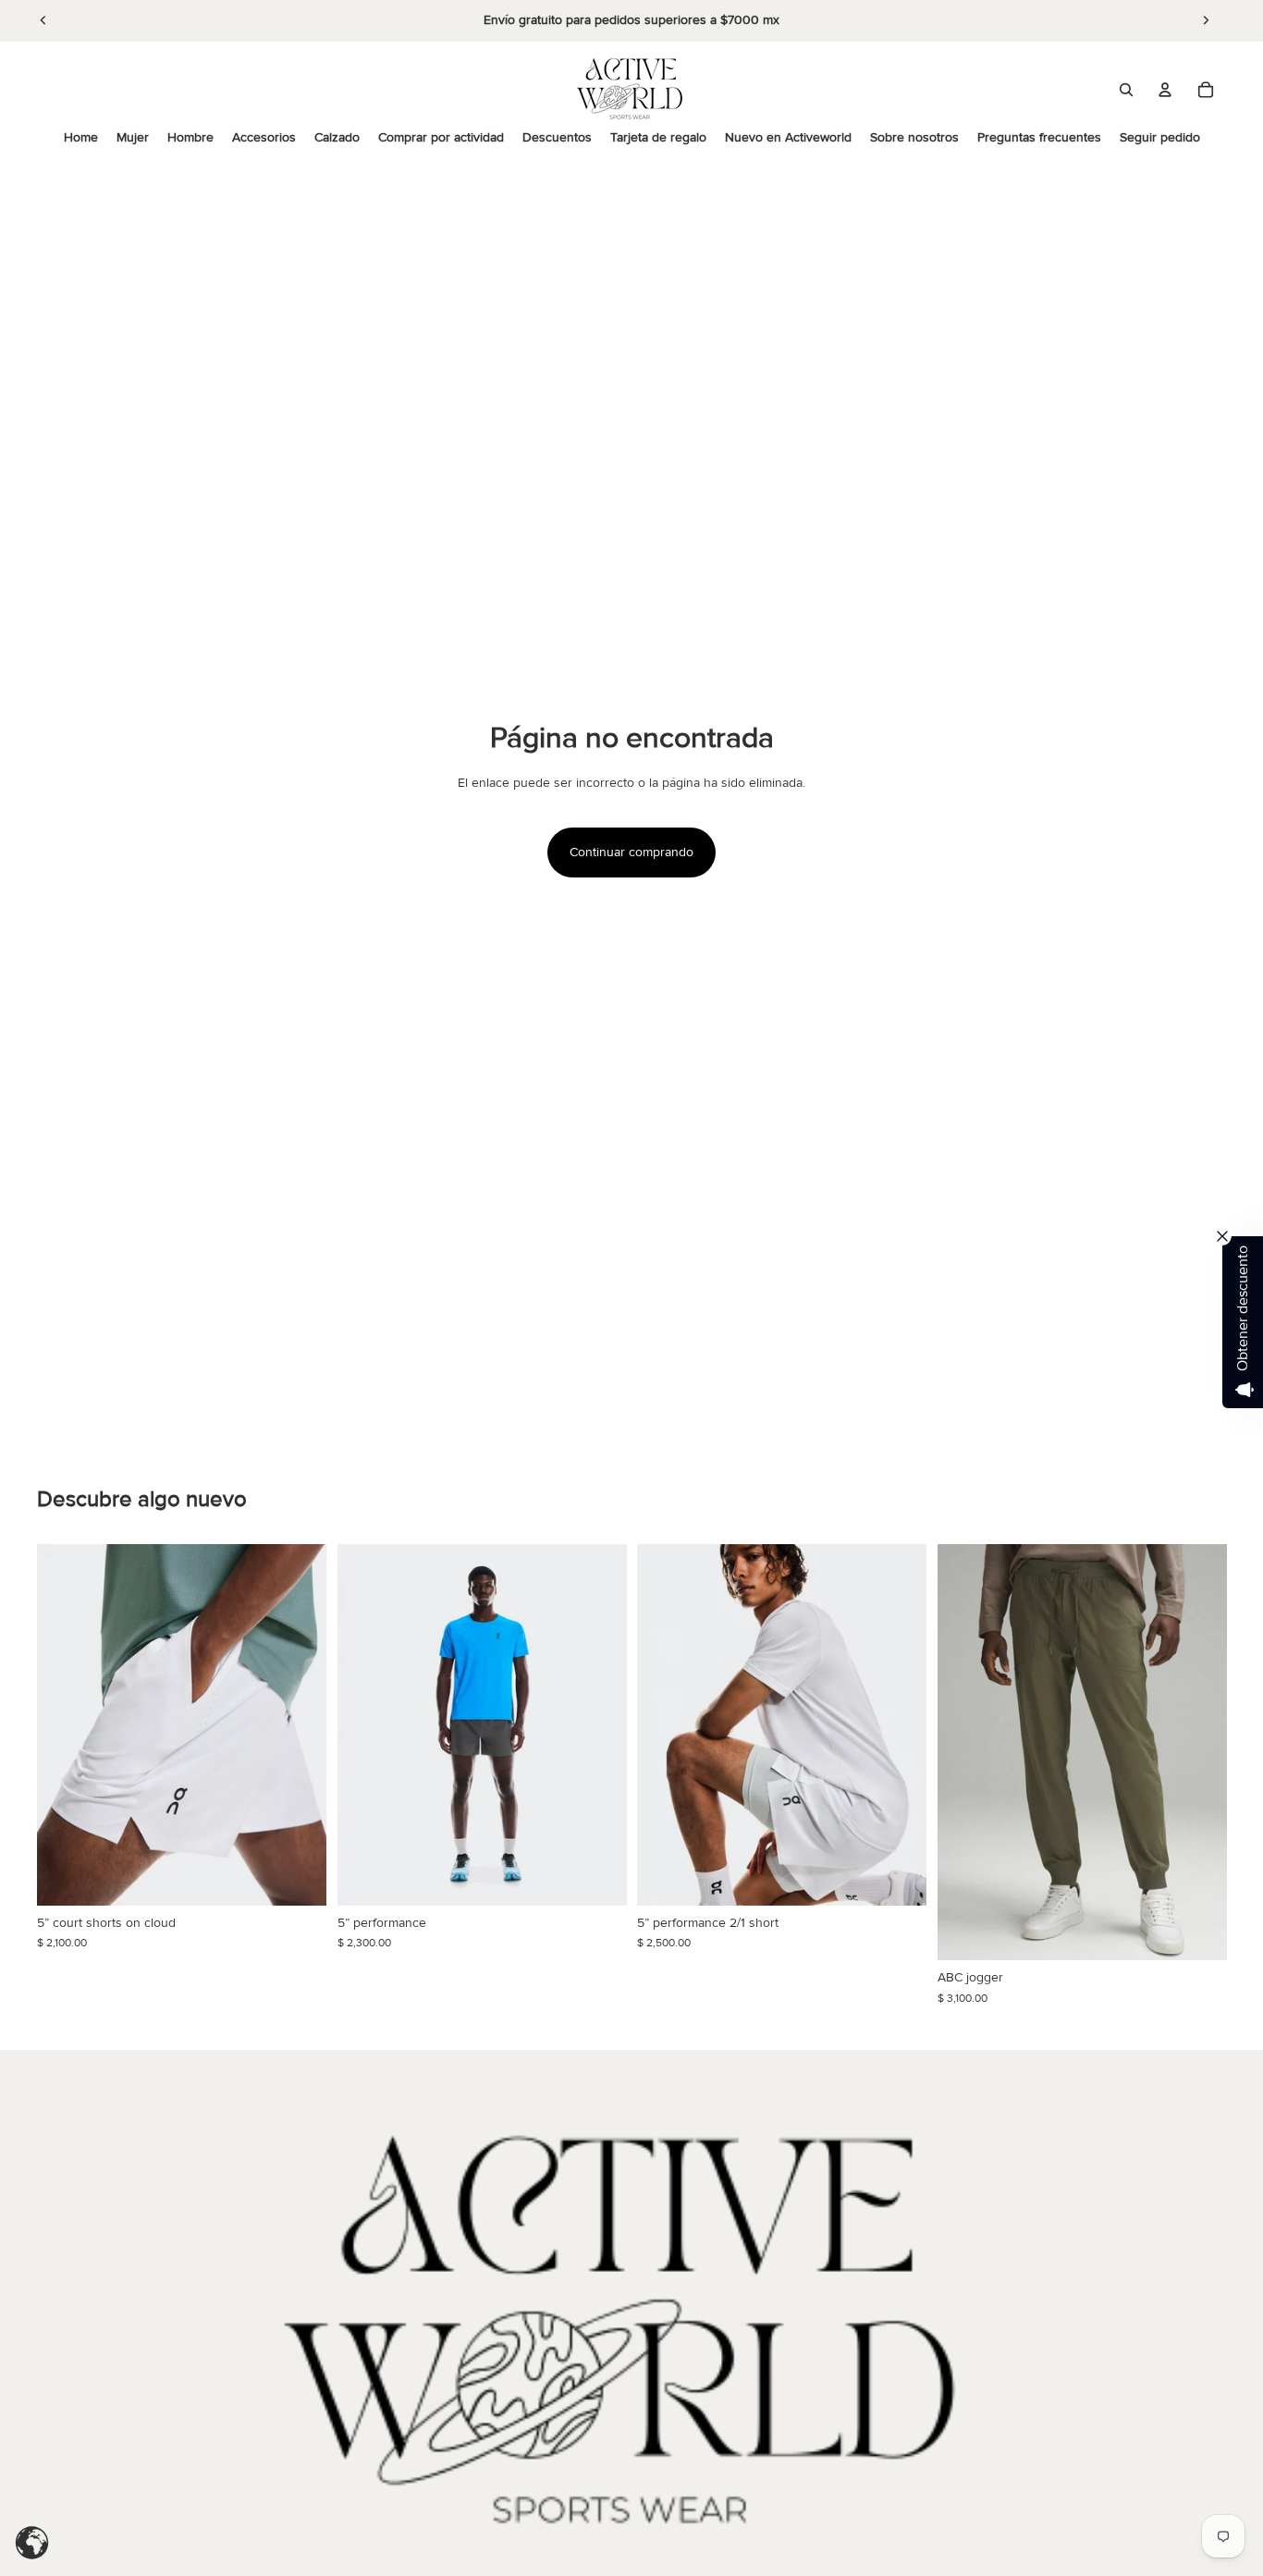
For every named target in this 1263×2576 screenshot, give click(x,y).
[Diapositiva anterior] (43, 20)
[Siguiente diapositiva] (1206, 20)
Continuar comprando (631, 852)
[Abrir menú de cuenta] (1165, 90)
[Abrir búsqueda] (1126, 90)
